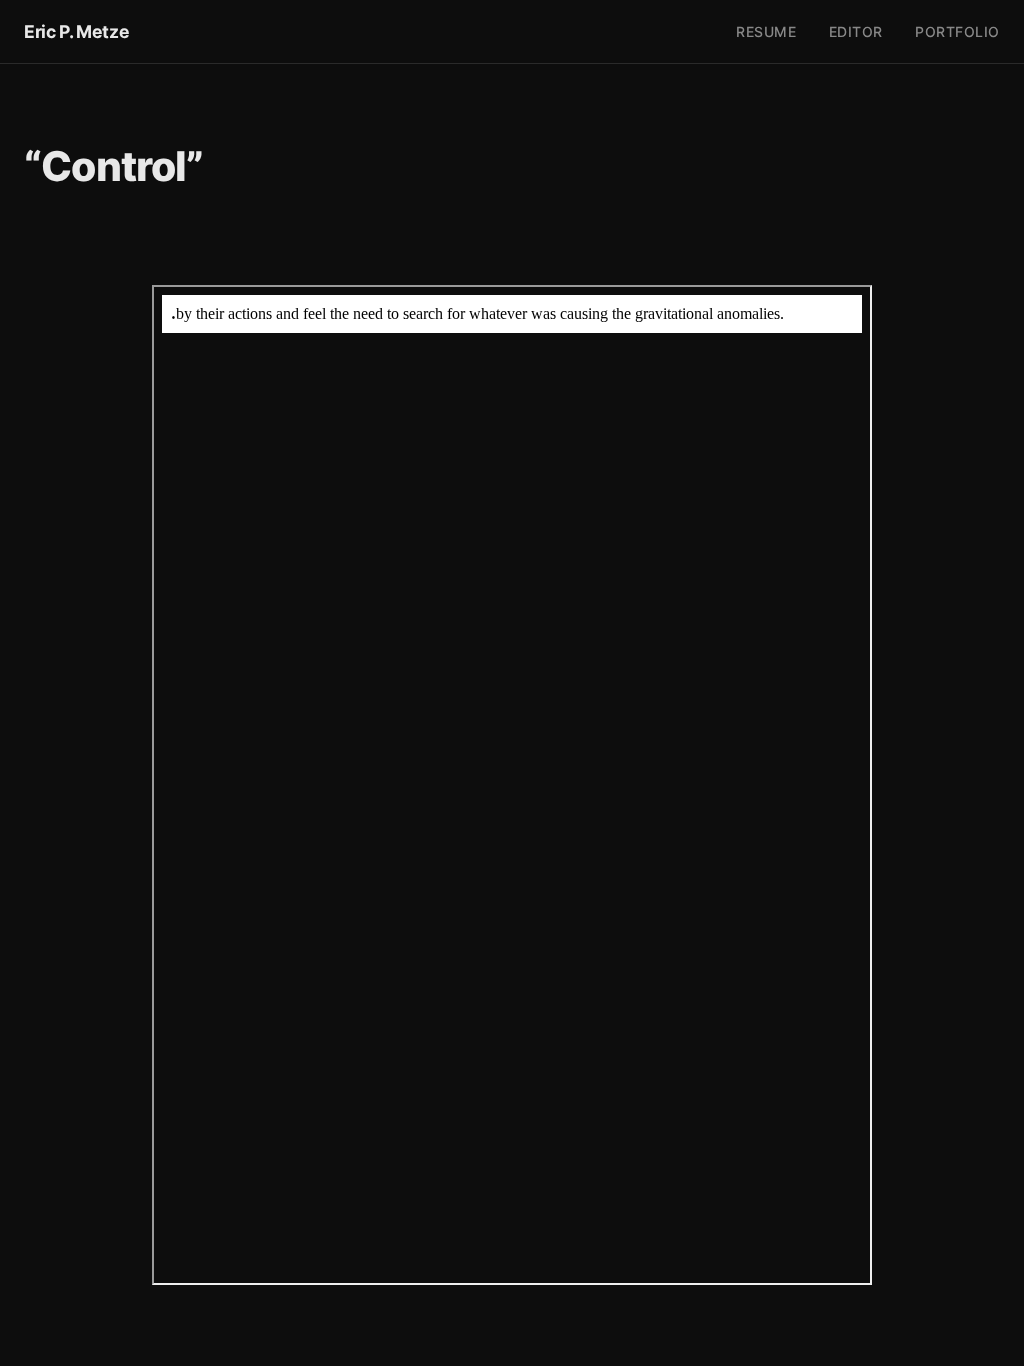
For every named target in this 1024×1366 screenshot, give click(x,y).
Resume (766, 31)
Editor (856, 31)
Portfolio (957, 31)
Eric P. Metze (76, 31)
